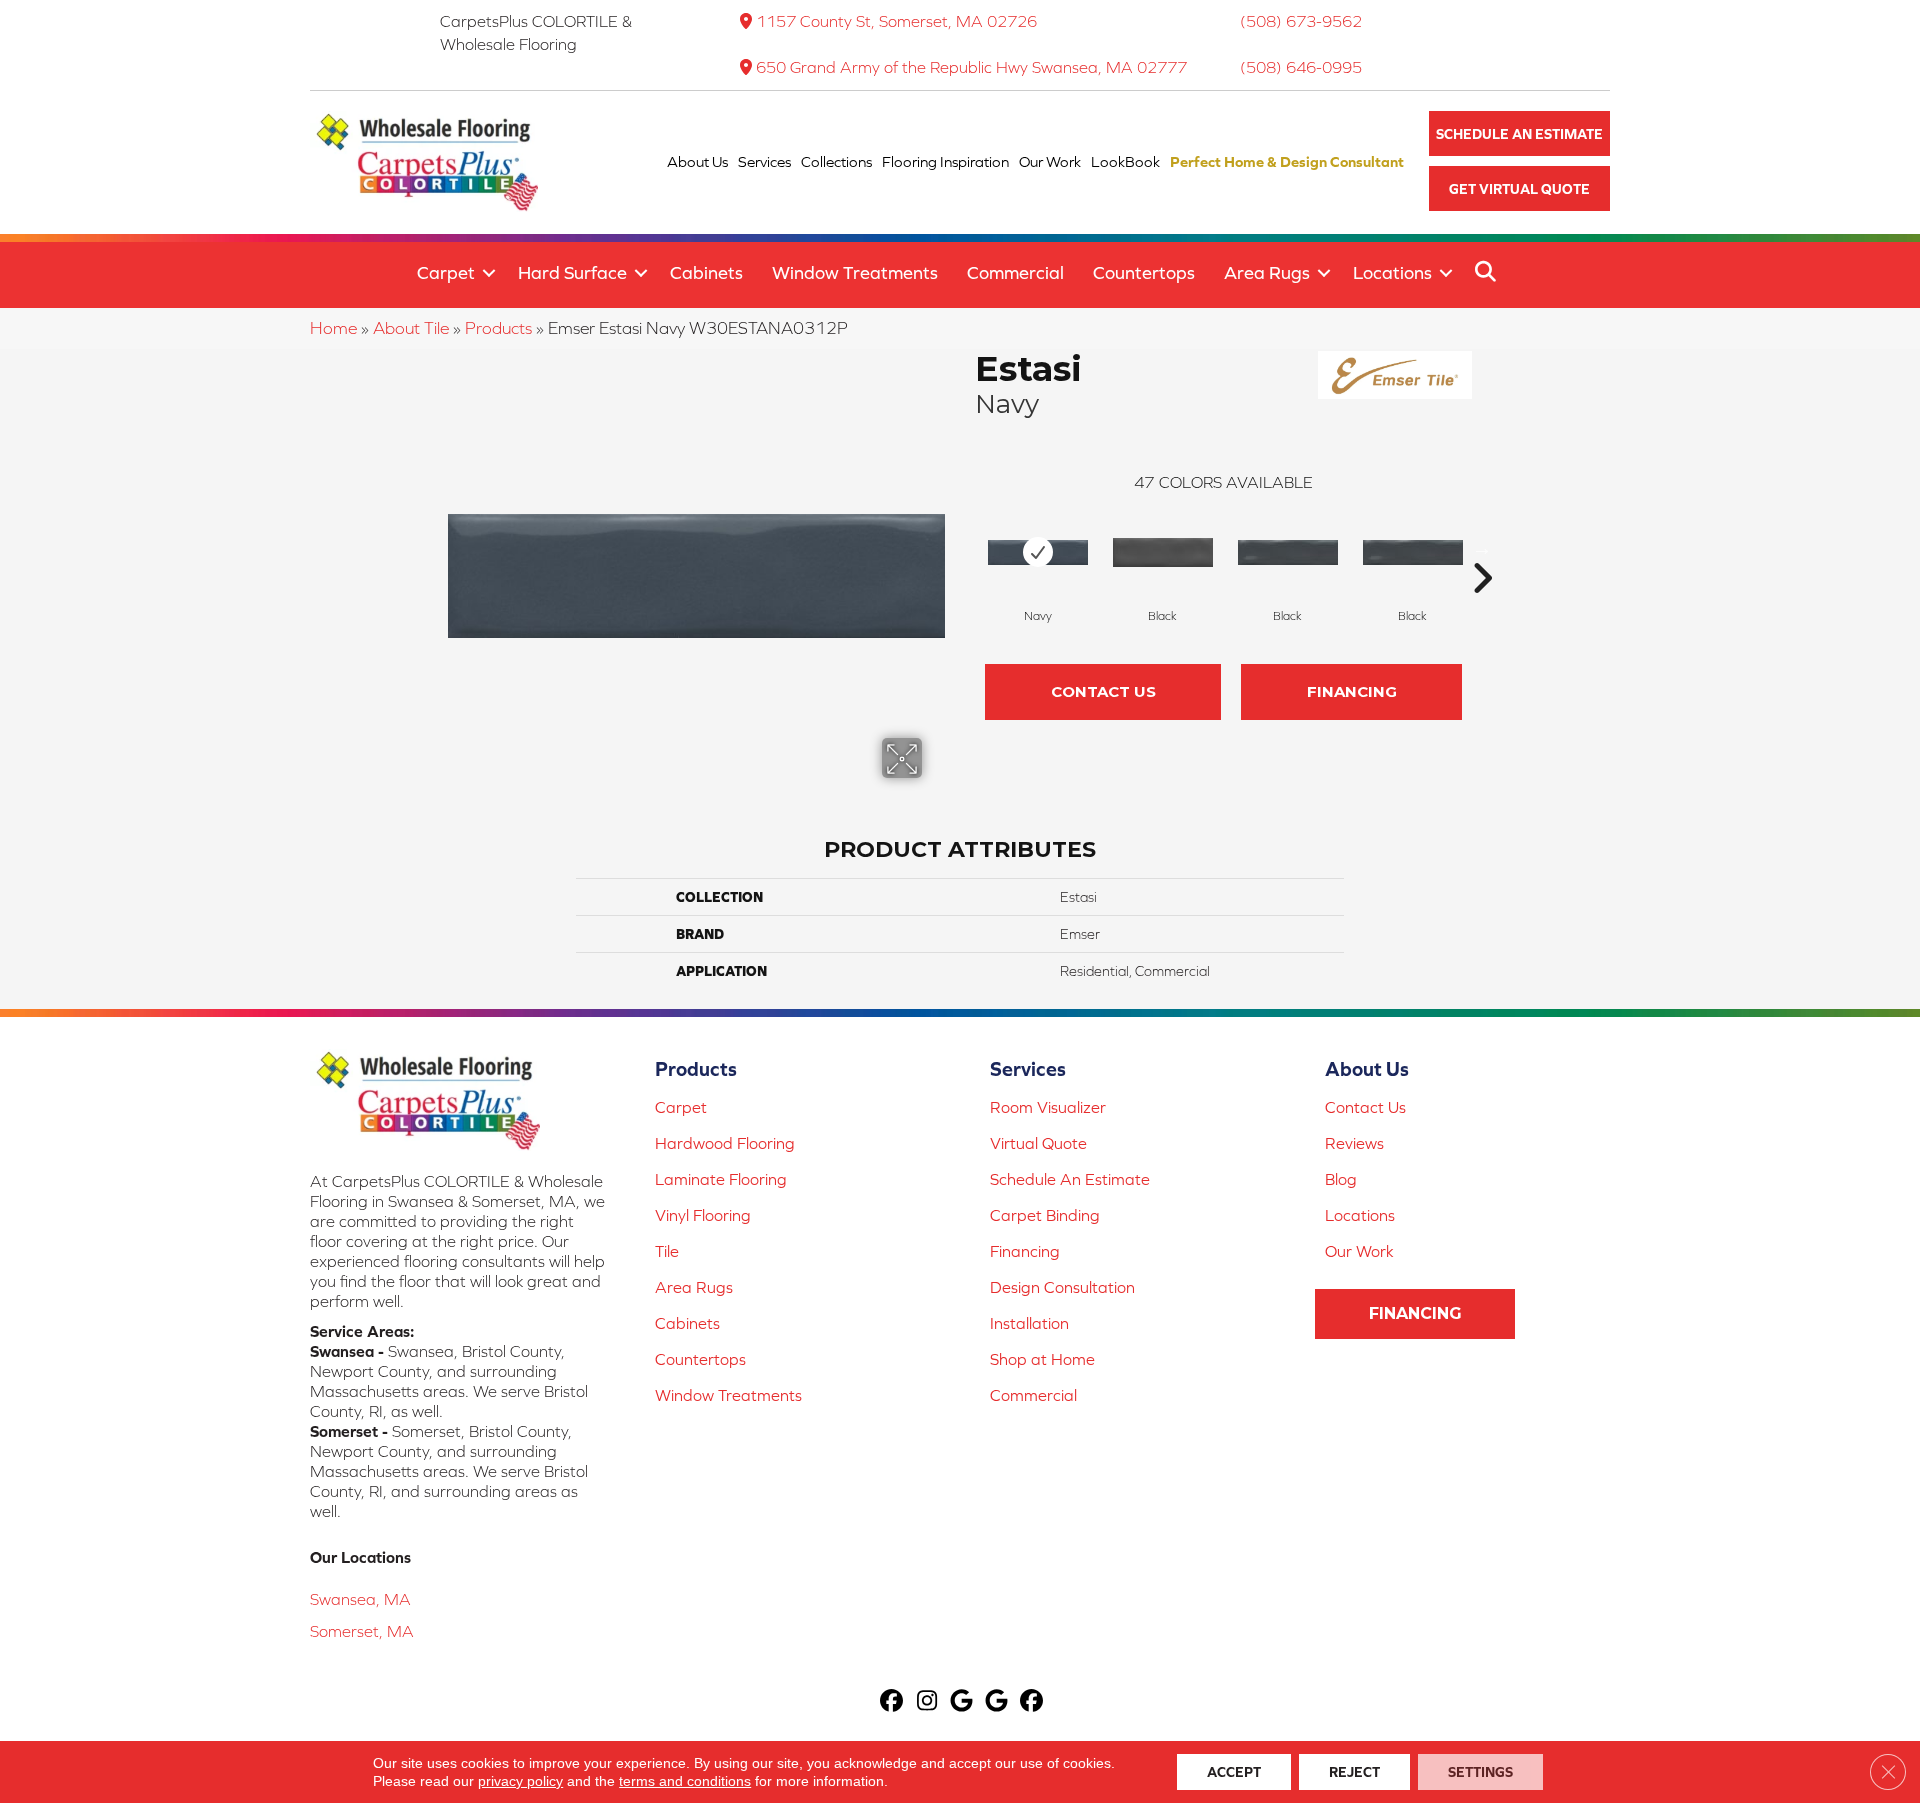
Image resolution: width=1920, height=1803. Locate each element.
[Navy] (1038, 552)
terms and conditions (685, 1781)
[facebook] (892, 1702)
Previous (965, 548)
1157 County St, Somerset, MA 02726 (896, 21)
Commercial (1015, 272)
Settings (1480, 1772)
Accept (1234, 1772)
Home (333, 328)
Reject (1354, 1772)
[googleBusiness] (962, 1702)
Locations (1392, 272)
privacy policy (520, 1781)
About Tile (411, 328)
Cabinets (706, 272)
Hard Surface (572, 272)
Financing (1352, 691)
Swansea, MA (360, 1599)
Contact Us (1103, 691)
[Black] (1163, 552)
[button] (1519, 133)
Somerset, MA (362, 1631)
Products (498, 328)
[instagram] (927, 1702)
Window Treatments (855, 272)
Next (1482, 548)
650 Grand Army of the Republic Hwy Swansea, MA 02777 (971, 67)
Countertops (1144, 272)
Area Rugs (1267, 272)
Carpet (446, 272)
